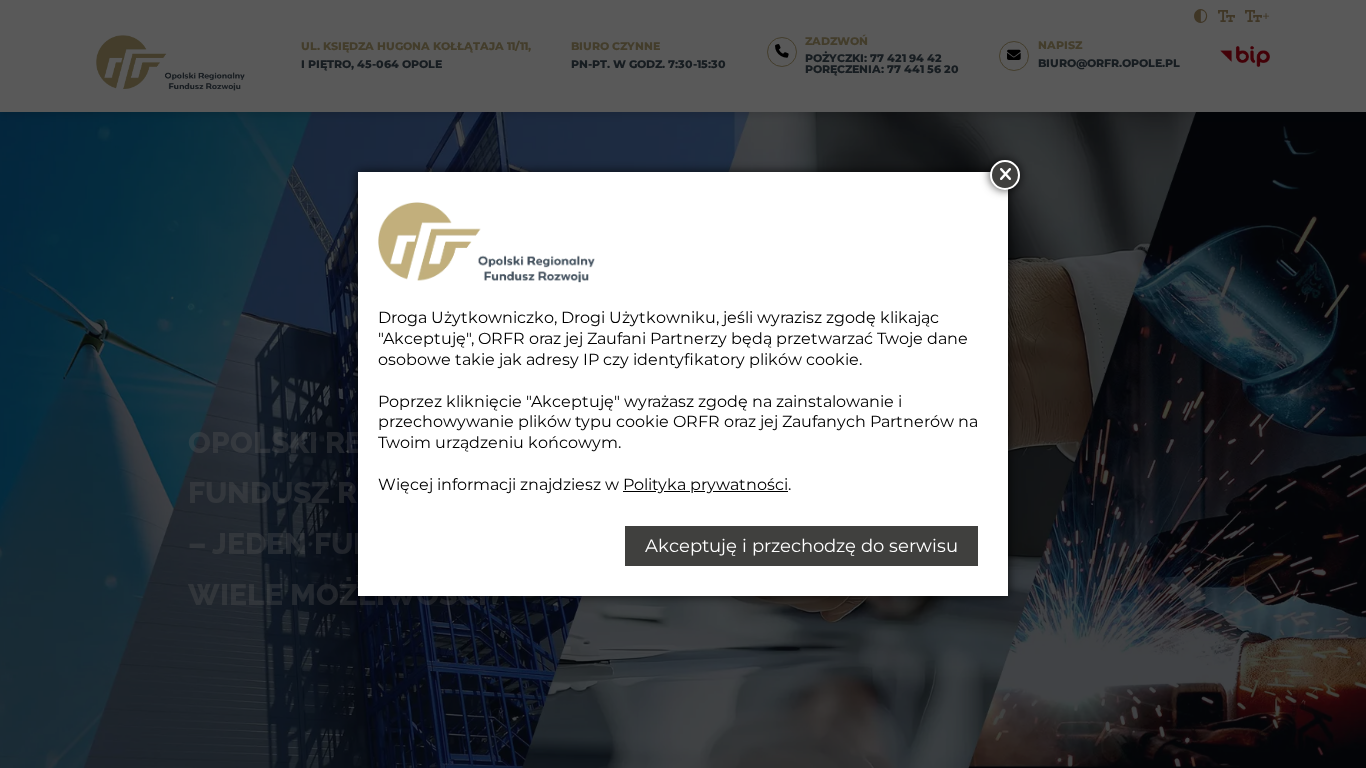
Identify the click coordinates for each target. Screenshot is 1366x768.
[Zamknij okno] (1005, 175)
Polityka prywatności (705, 484)
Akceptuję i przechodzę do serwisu (801, 546)
